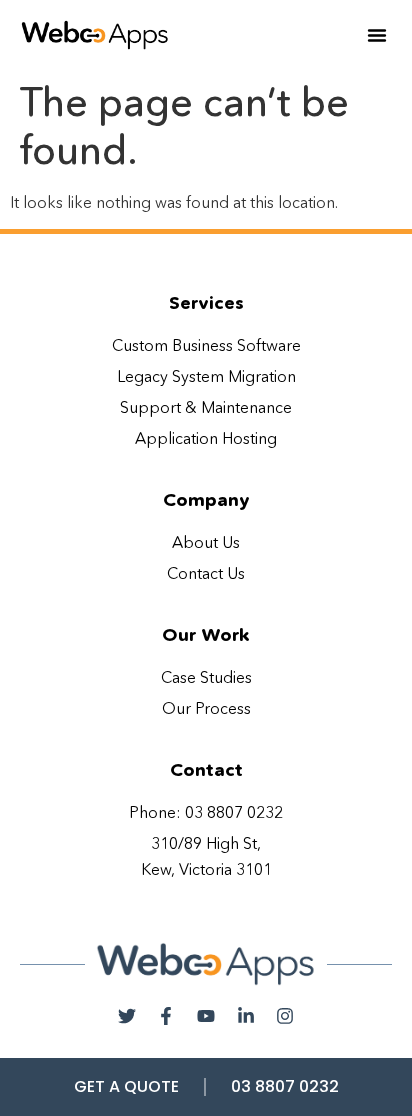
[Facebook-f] (167, 1016)
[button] (377, 35)
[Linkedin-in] (246, 1016)
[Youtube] (206, 1016)
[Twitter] (127, 1016)
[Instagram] (285, 1016)
